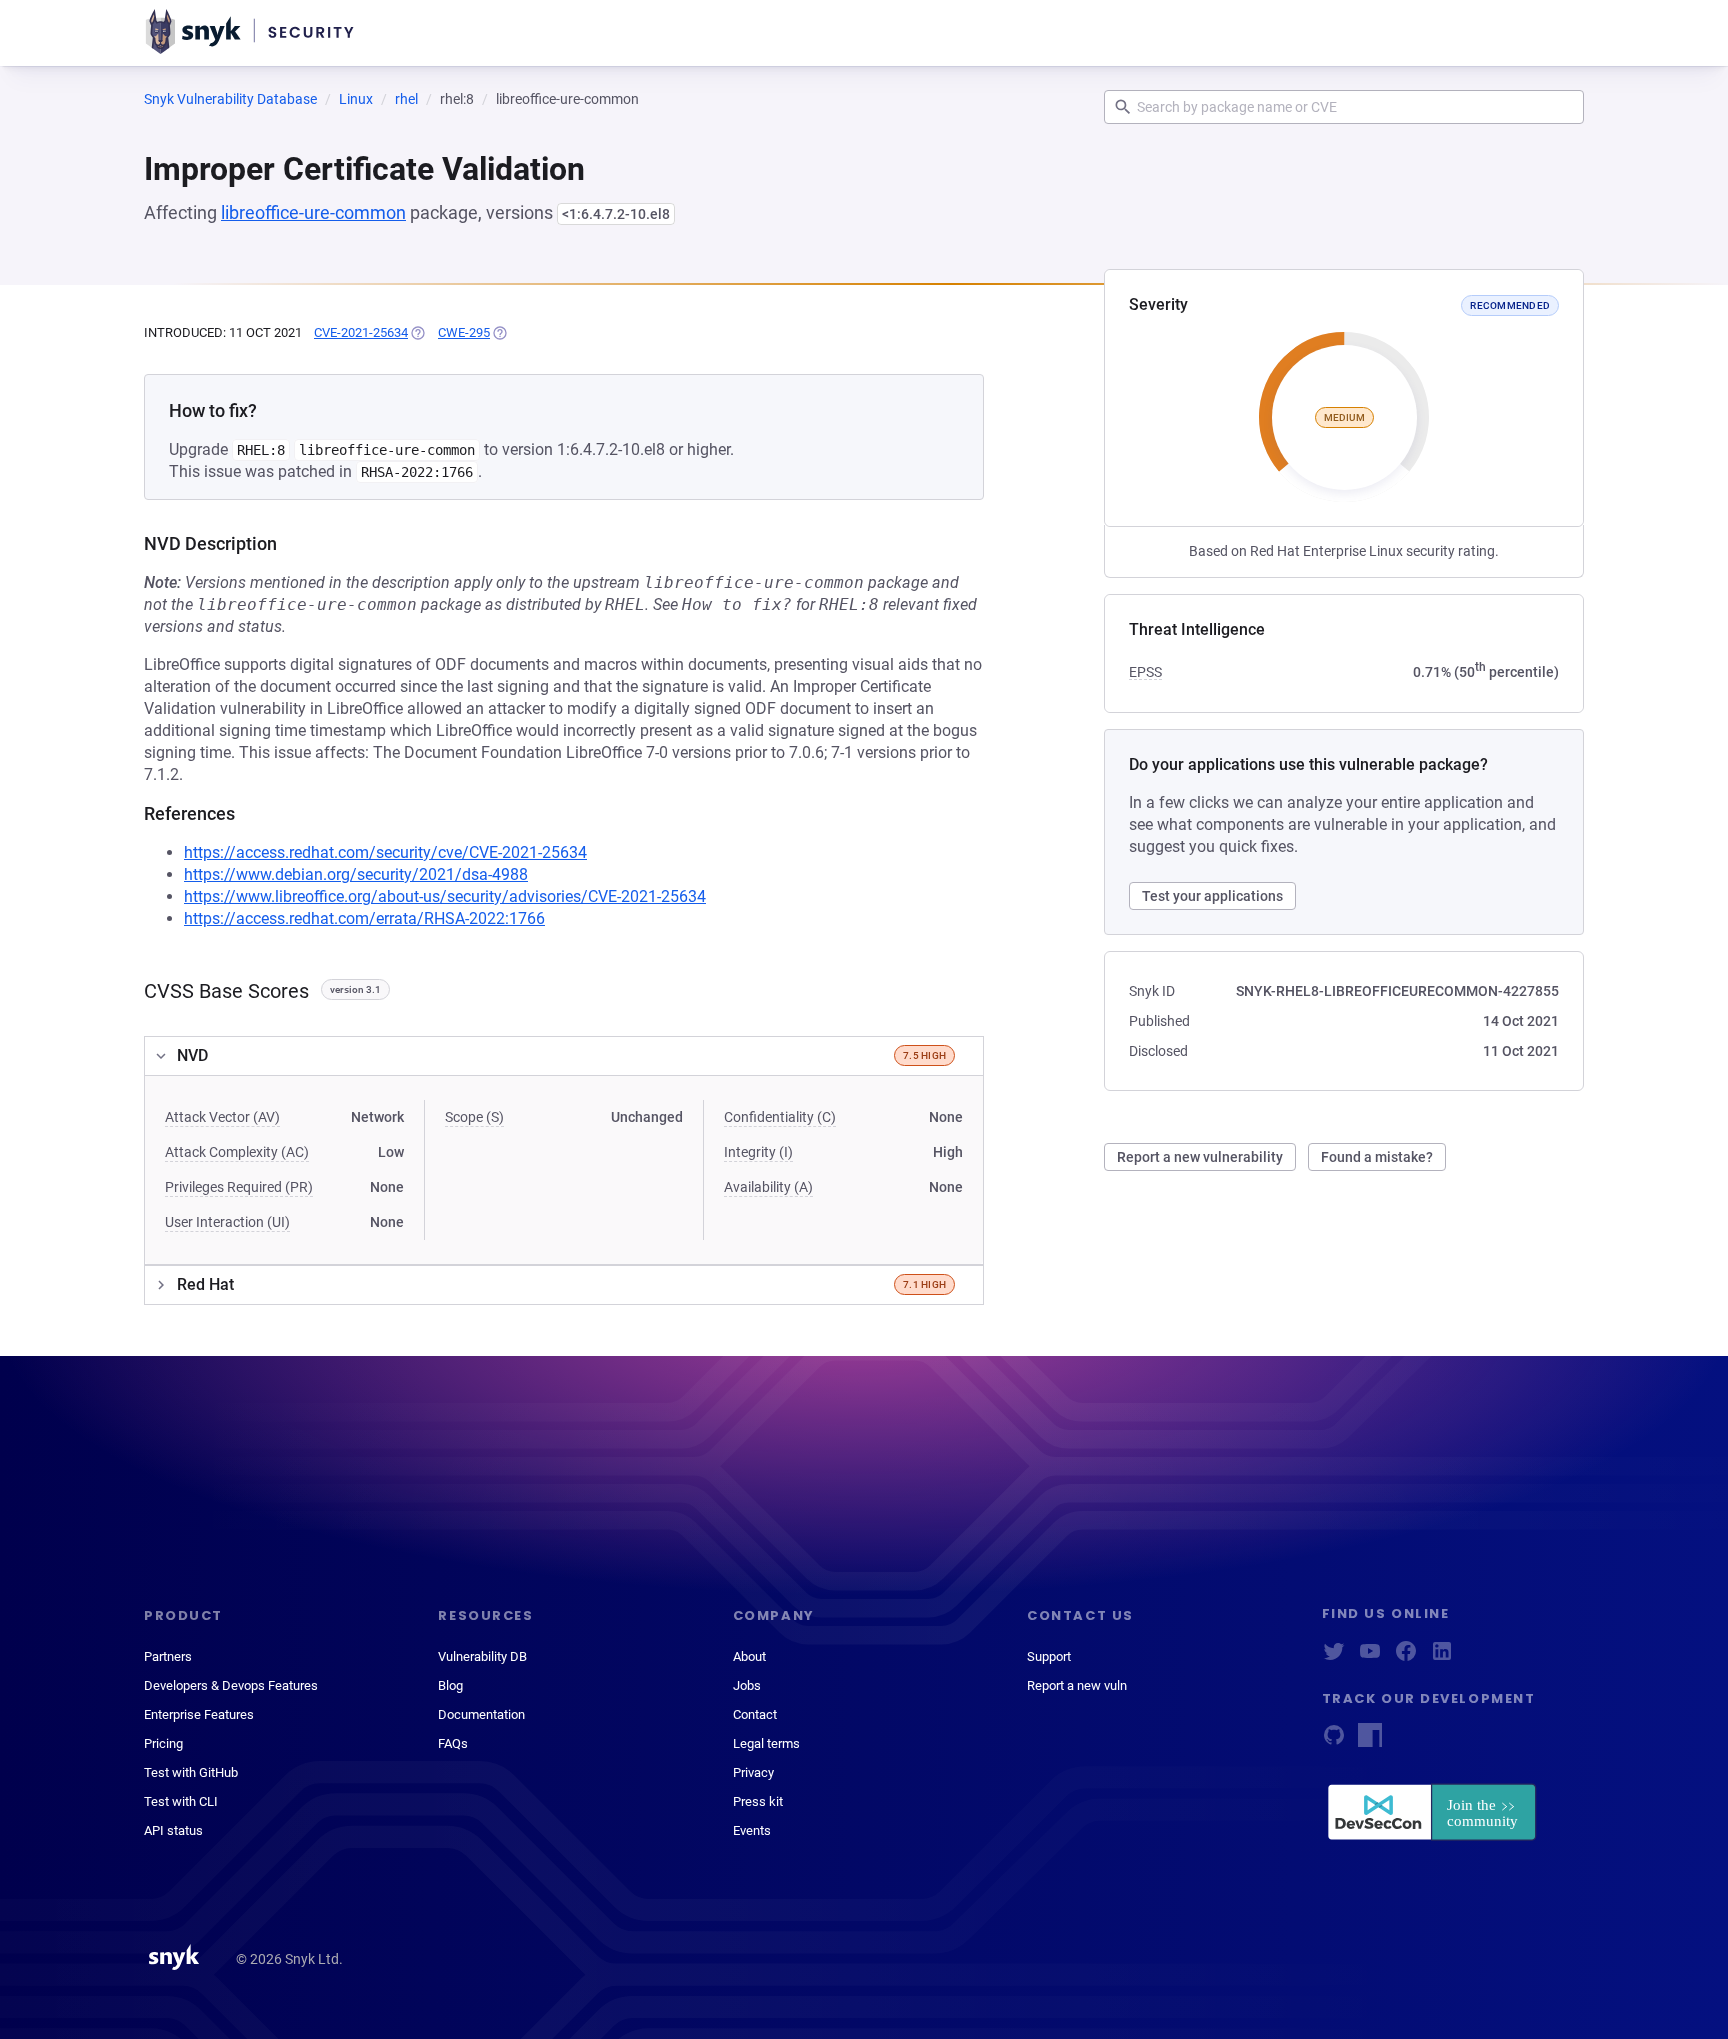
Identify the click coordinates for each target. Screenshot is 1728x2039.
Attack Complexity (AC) (237, 1152)
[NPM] (1370, 1741)
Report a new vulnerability (1200, 1157)
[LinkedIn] (1442, 1657)
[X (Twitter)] (1334, 1657)
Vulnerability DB (482, 1656)
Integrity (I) (758, 1152)
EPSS (1145, 672)
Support (1049, 1656)
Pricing (163, 1743)
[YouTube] (1370, 1657)
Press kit (758, 1801)
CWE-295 (464, 332)
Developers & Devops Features (231, 1685)
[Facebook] (1406, 1657)
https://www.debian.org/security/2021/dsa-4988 (356, 874)
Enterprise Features (199, 1714)
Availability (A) (768, 1187)
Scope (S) (474, 1117)
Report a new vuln (1077, 1685)
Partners (168, 1656)
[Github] (1334, 1741)
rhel (406, 99)
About (749, 1656)
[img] (417, 333)
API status (173, 1830)
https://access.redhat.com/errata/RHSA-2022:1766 (364, 918)
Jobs (747, 1685)
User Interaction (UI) (227, 1222)
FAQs (453, 1743)
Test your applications (1212, 896)
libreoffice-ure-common (313, 212)
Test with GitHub (191, 1772)
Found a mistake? (1377, 1157)
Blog (450, 1685)
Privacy (753, 1772)
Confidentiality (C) (780, 1117)
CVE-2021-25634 (361, 332)
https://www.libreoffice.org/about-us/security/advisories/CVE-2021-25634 (445, 896)
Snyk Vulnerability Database (230, 99)
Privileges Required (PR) (239, 1187)
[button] (564, 1056)
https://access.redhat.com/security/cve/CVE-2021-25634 (385, 852)
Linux (356, 99)
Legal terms (766, 1743)
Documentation (481, 1714)
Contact (755, 1714)
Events (752, 1830)
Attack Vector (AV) (222, 1117)
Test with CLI (181, 1801)
